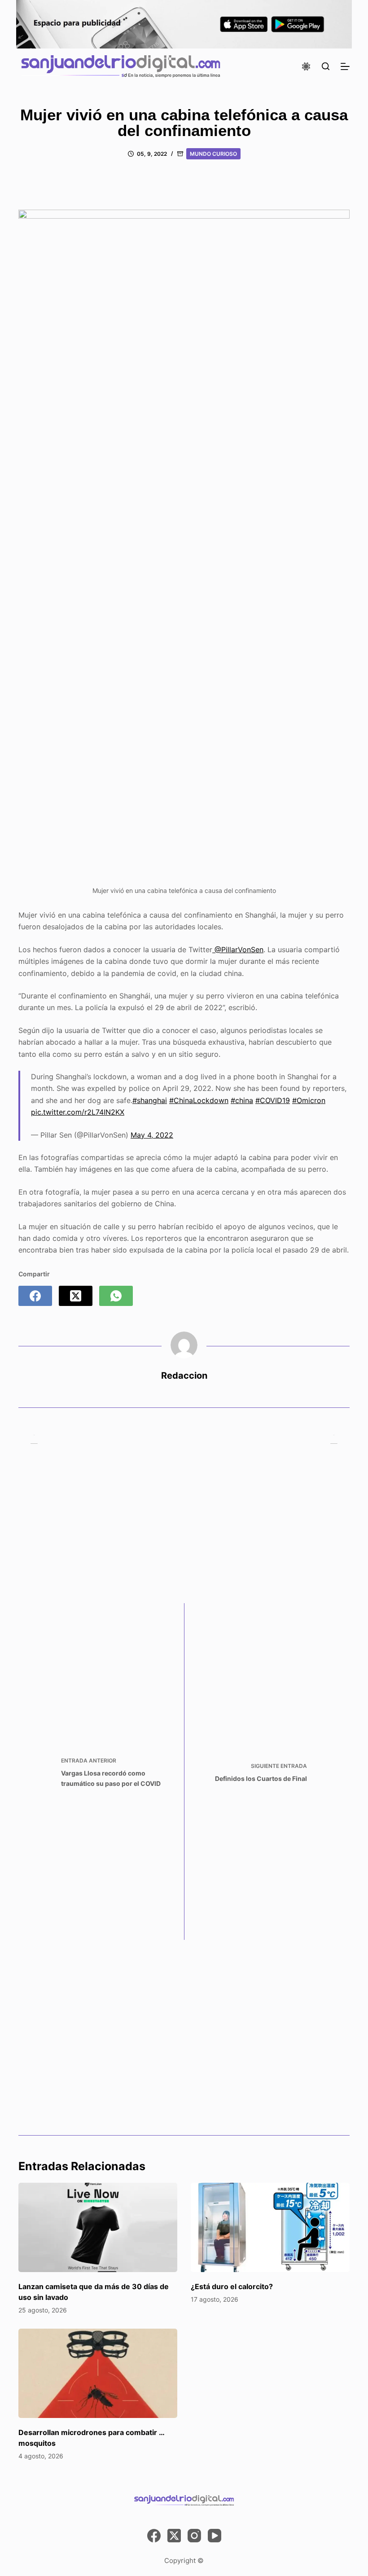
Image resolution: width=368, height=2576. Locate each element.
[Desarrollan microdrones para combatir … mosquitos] (98, 2373)
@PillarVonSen (238, 950)
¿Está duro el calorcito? (232, 2286)
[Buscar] (326, 66)
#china (242, 1100)
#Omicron (309, 1100)
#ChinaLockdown (199, 1100)
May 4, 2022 (152, 1135)
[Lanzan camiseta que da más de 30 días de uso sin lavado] (98, 2227)
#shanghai (150, 1100)
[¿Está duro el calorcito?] (270, 2227)
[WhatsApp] (116, 1296)
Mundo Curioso (213, 154)
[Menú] (345, 66)
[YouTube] (215, 2536)
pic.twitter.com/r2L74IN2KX (78, 1112)
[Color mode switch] (306, 66)
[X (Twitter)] (76, 1296)
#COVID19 (273, 1100)
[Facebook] (35, 1296)
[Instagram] (194, 2536)
